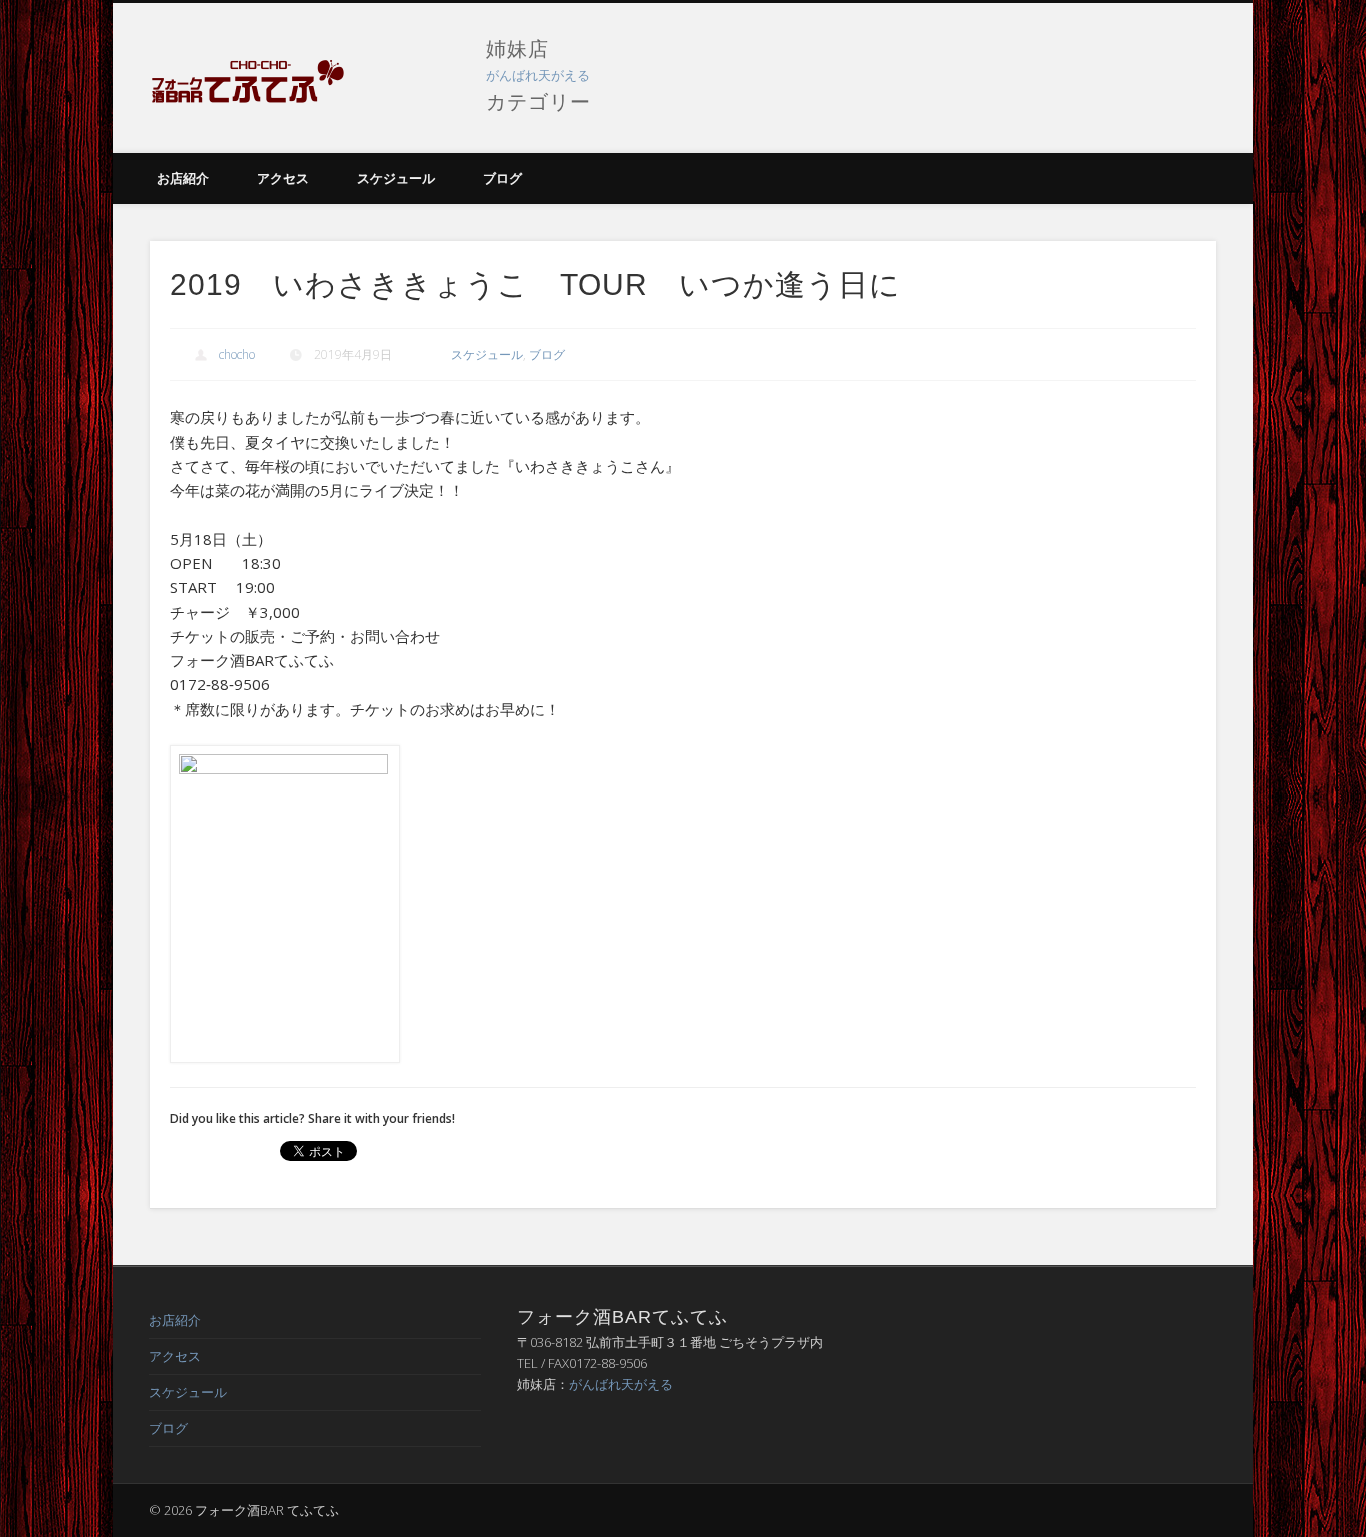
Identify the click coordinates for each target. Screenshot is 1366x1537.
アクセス (283, 178)
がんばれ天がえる (538, 75)
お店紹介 (183, 178)
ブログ (502, 178)
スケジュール (396, 178)
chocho (237, 354)
